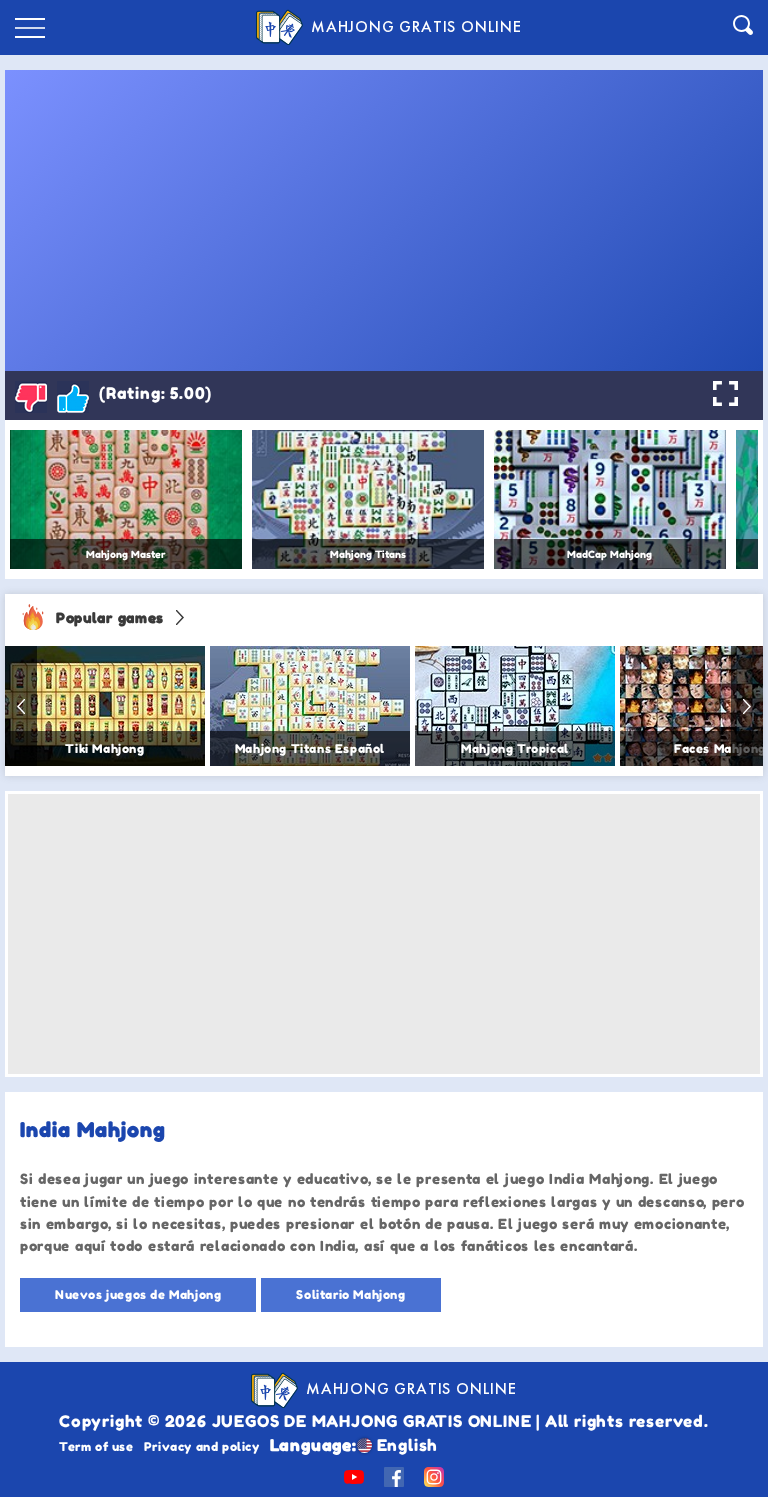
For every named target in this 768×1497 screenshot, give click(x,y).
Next (747, 706)
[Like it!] (73, 397)
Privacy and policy (202, 1446)
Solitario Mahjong (350, 1294)
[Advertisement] (384, 934)
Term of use (96, 1446)
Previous (21, 706)
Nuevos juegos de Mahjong (138, 1294)
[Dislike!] (31, 397)
